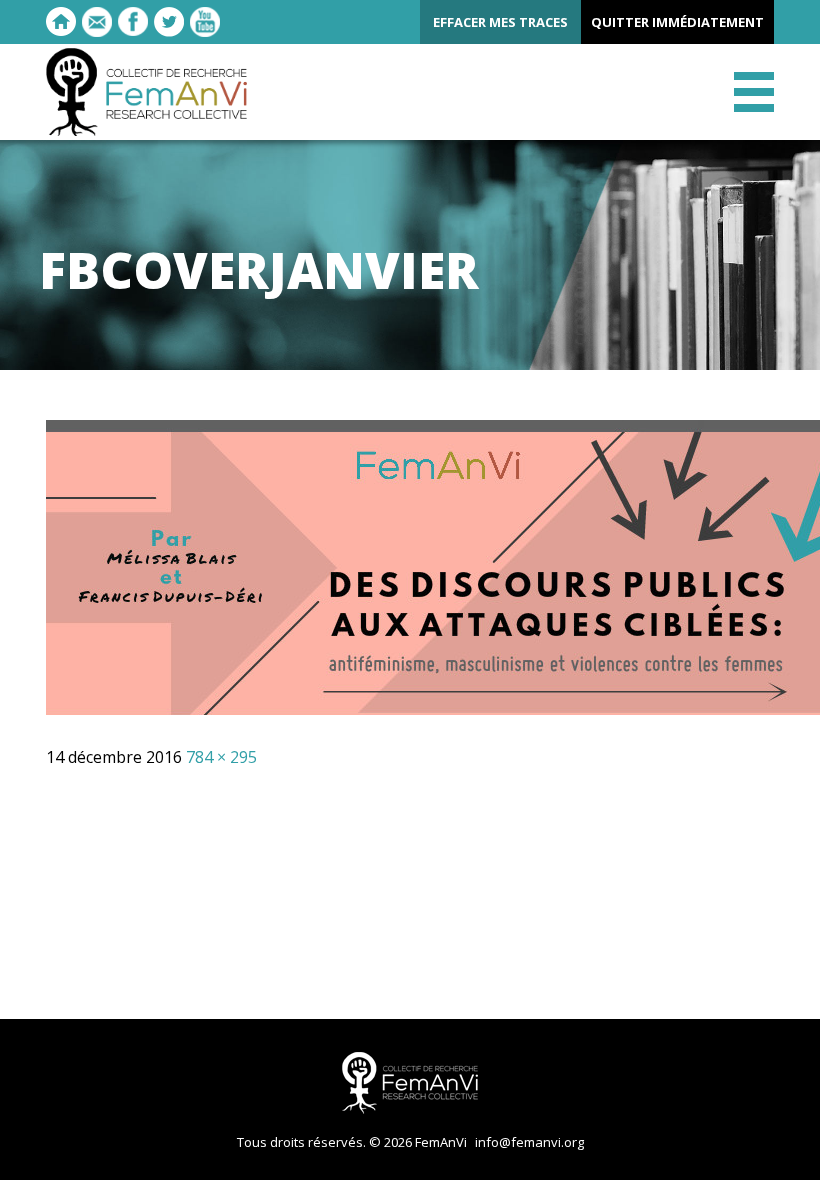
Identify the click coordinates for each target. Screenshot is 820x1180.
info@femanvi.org (529, 1142)
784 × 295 (221, 757)
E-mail (97, 22)
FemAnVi (146, 92)
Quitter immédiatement (677, 22)
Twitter (169, 22)
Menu (754, 92)
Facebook (133, 22)
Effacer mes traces (500, 22)
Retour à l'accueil (61, 22)
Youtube (205, 22)
